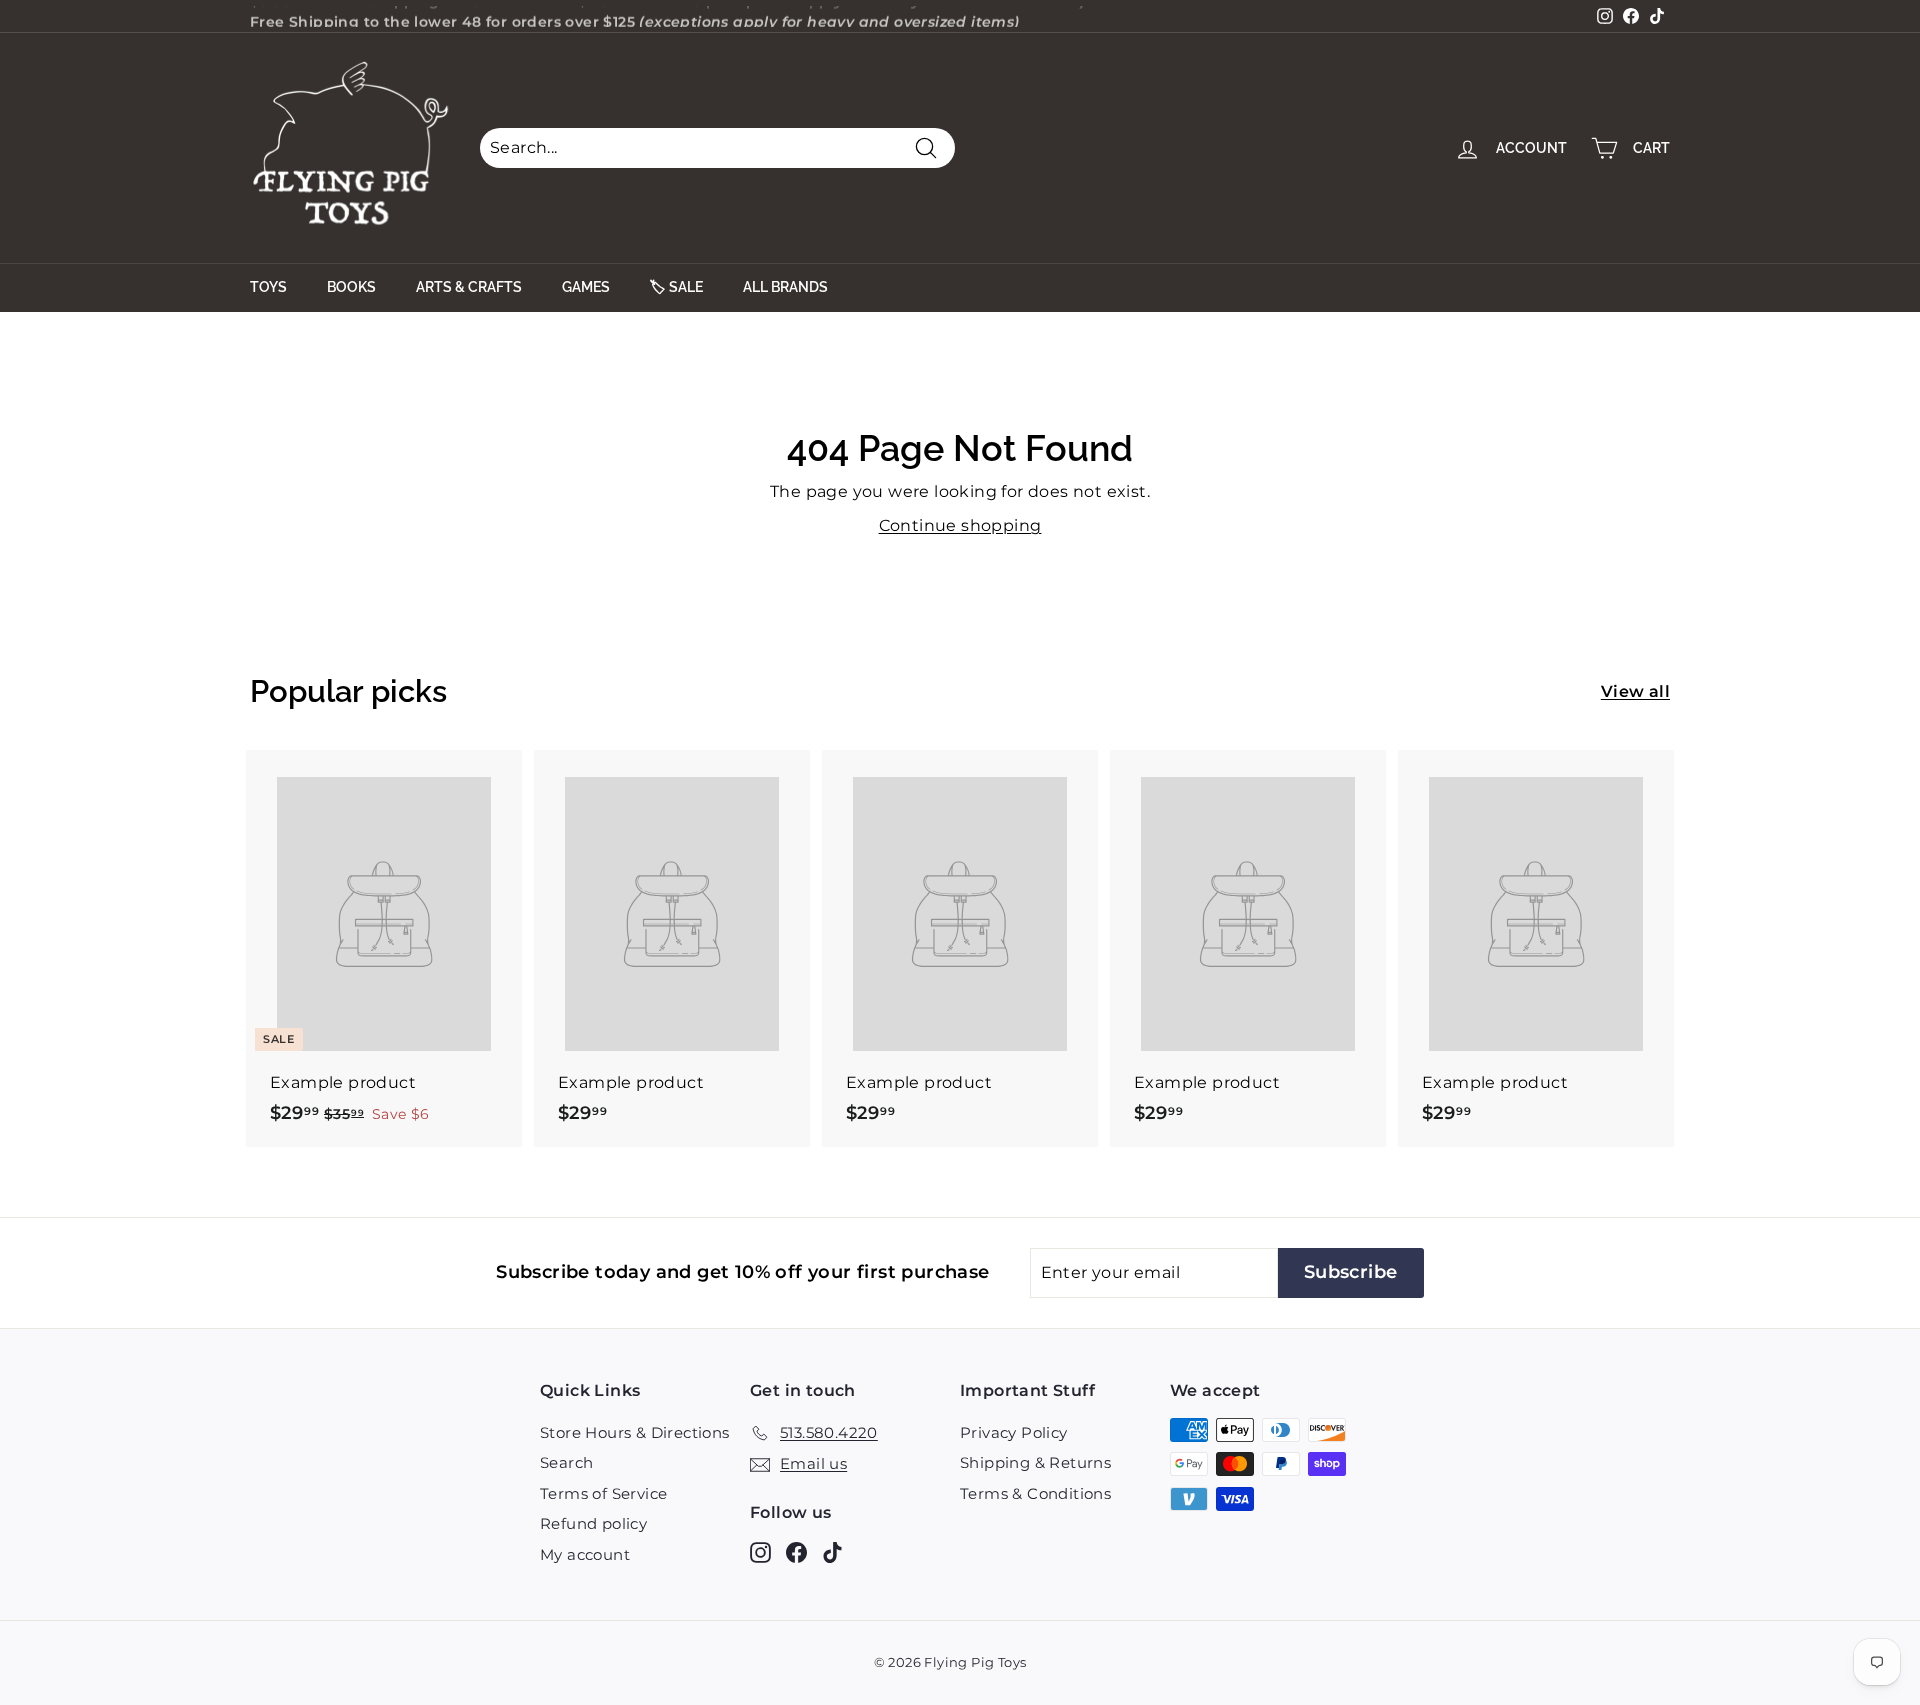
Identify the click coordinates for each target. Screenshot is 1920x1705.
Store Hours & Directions (635, 1432)
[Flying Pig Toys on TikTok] (832, 1551)
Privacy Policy (1014, 1432)
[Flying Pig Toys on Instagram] (760, 1551)
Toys (268, 287)
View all (1635, 691)
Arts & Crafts (469, 287)
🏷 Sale (676, 287)
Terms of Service (603, 1493)
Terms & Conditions (1035, 1493)
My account (585, 1554)
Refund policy (593, 1523)
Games (586, 287)
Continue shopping (960, 525)
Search (566, 1462)
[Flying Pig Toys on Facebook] (796, 1551)
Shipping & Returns (1035, 1462)
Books (351, 287)
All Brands (785, 287)
